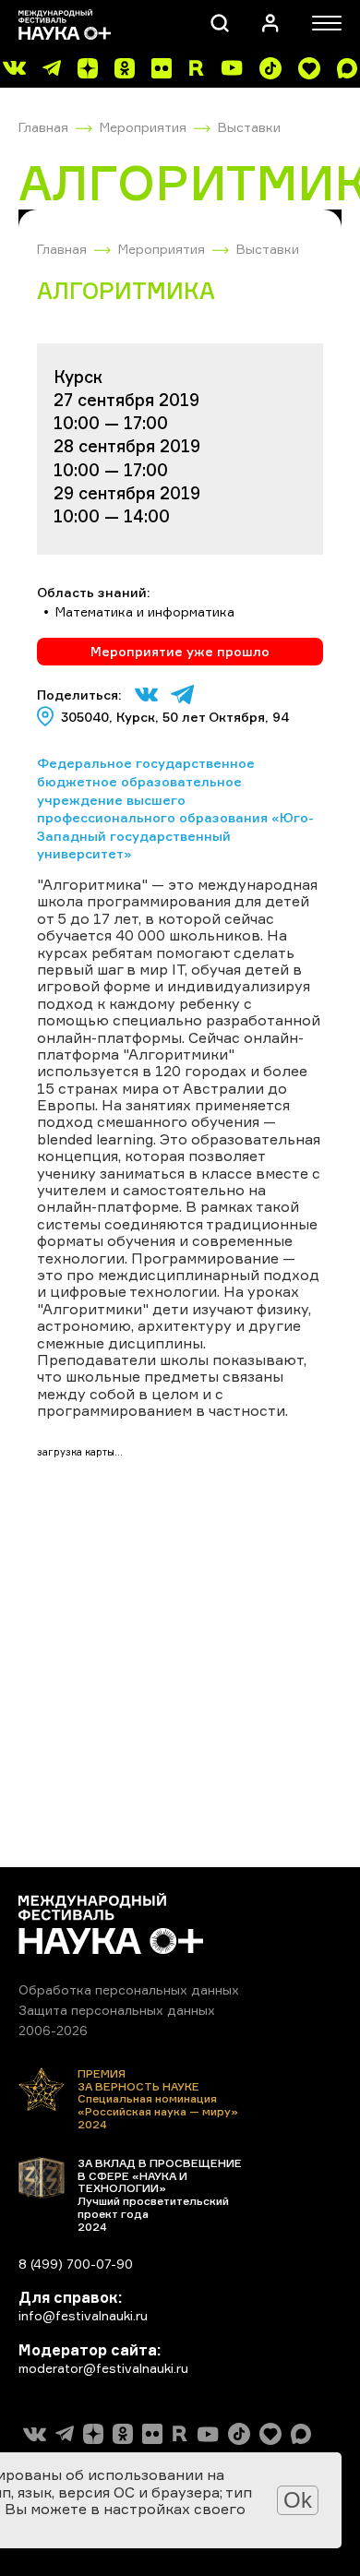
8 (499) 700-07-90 (76, 2264)
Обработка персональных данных (129, 1989)
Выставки (249, 127)
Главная (43, 127)
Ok (298, 2500)
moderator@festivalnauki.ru (103, 2368)
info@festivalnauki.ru (83, 2315)
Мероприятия (143, 127)
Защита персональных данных (117, 2010)
